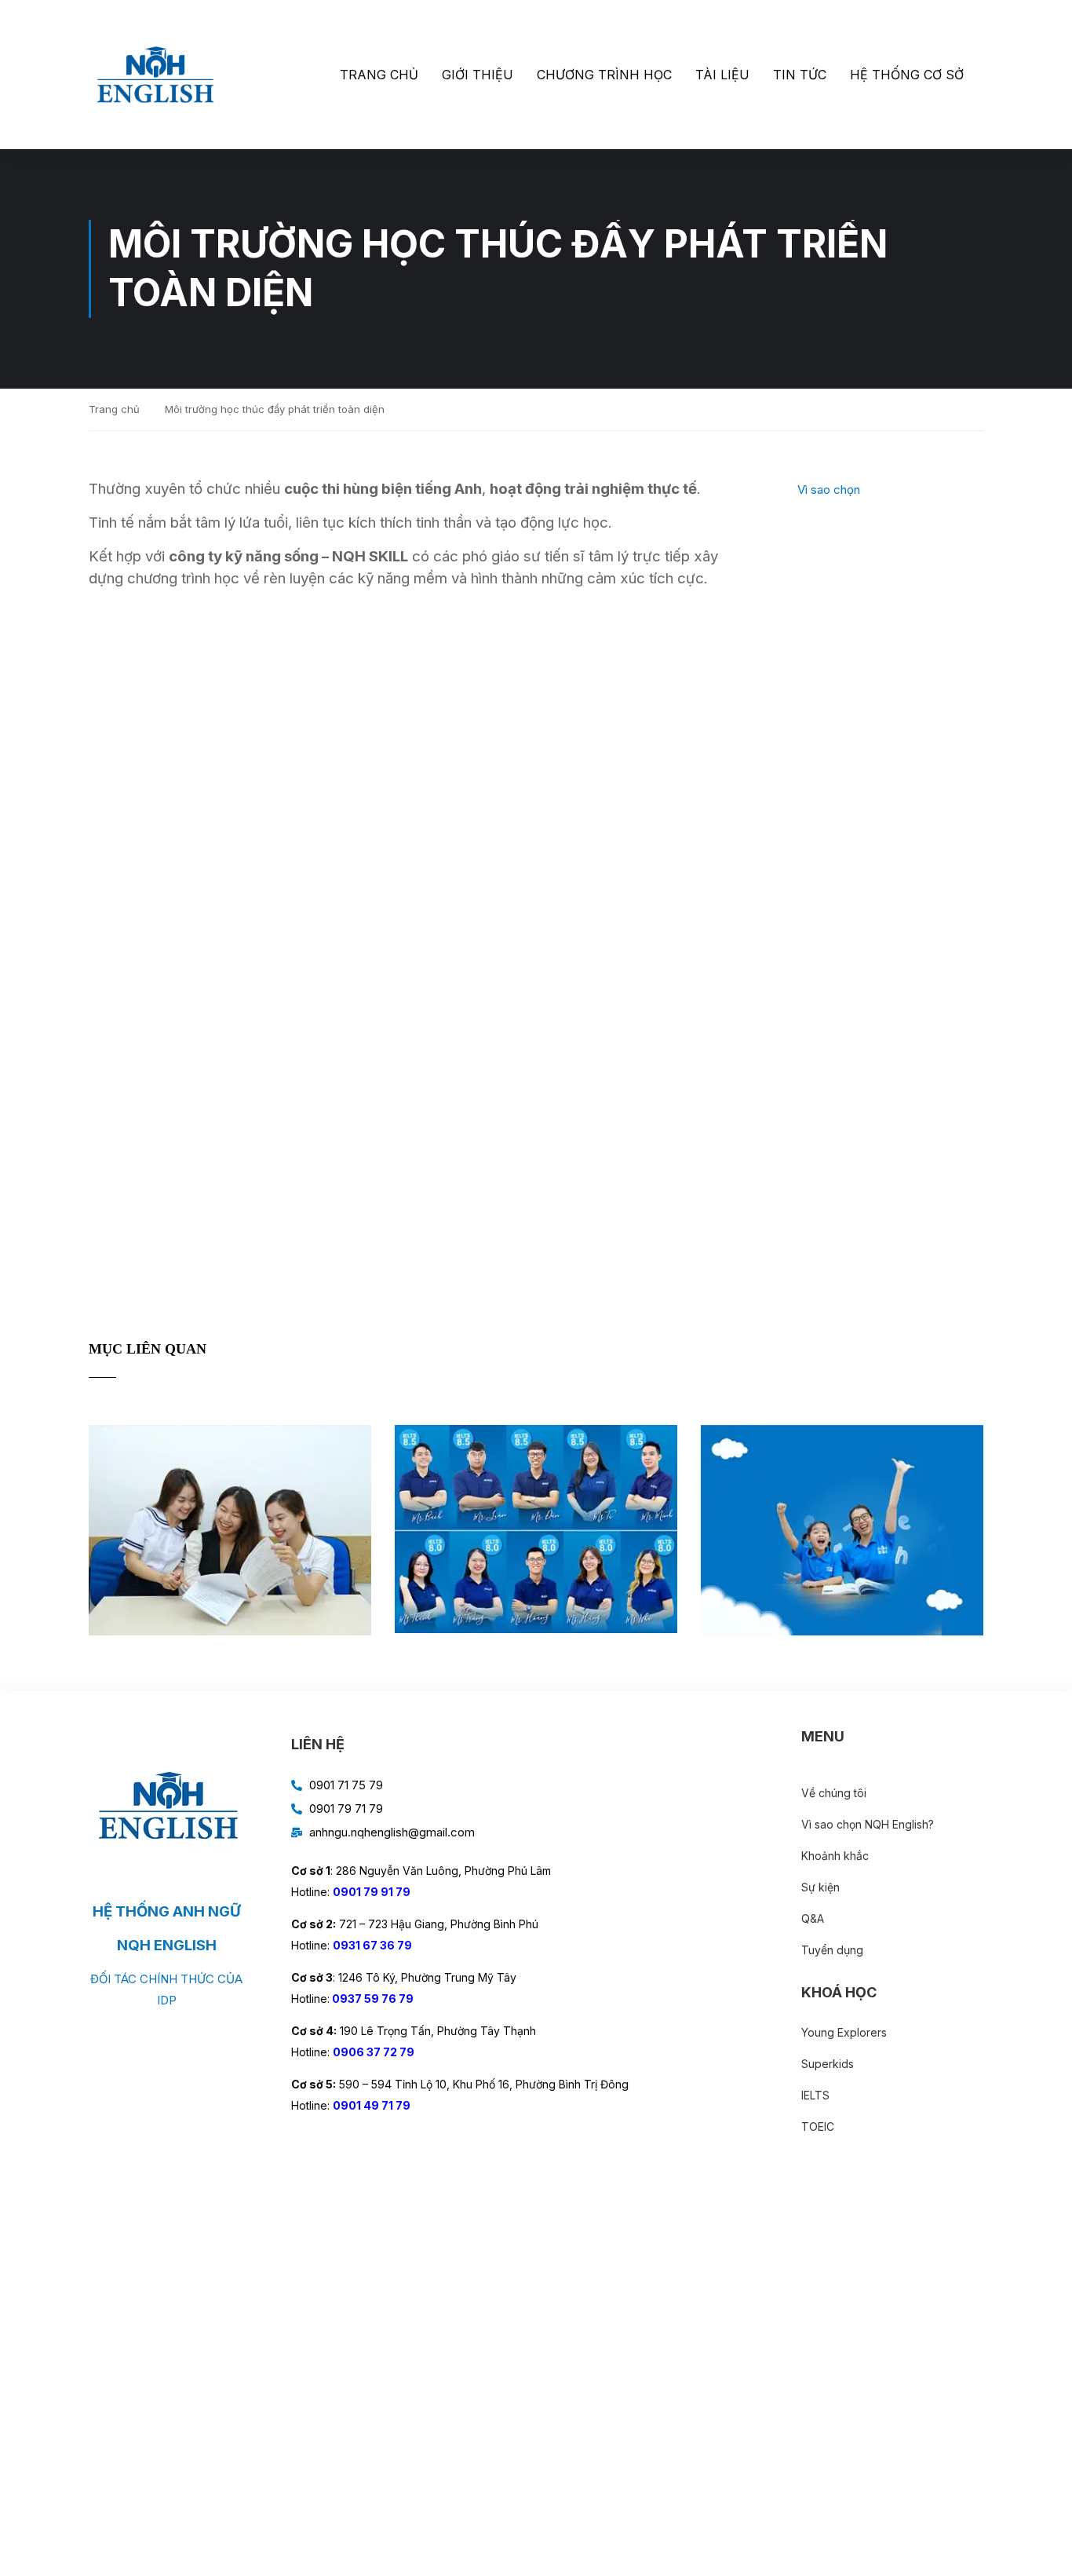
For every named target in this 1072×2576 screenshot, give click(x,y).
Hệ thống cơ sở (907, 75)
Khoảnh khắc (835, 1856)
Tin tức (800, 75)
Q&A (813, 1918)
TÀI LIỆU (722, 75)
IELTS (815, 2095)
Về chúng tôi (834, 1793)
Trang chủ (379, 75)
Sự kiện (820, 1887)
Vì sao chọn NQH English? (868, 1824)
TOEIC (818, 2127)
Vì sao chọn (829, 490)
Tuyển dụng (832, 1950)
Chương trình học (604, 75)
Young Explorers (844, 2032)
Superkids (828, 2064)
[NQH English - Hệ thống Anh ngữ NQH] (155, 75)
